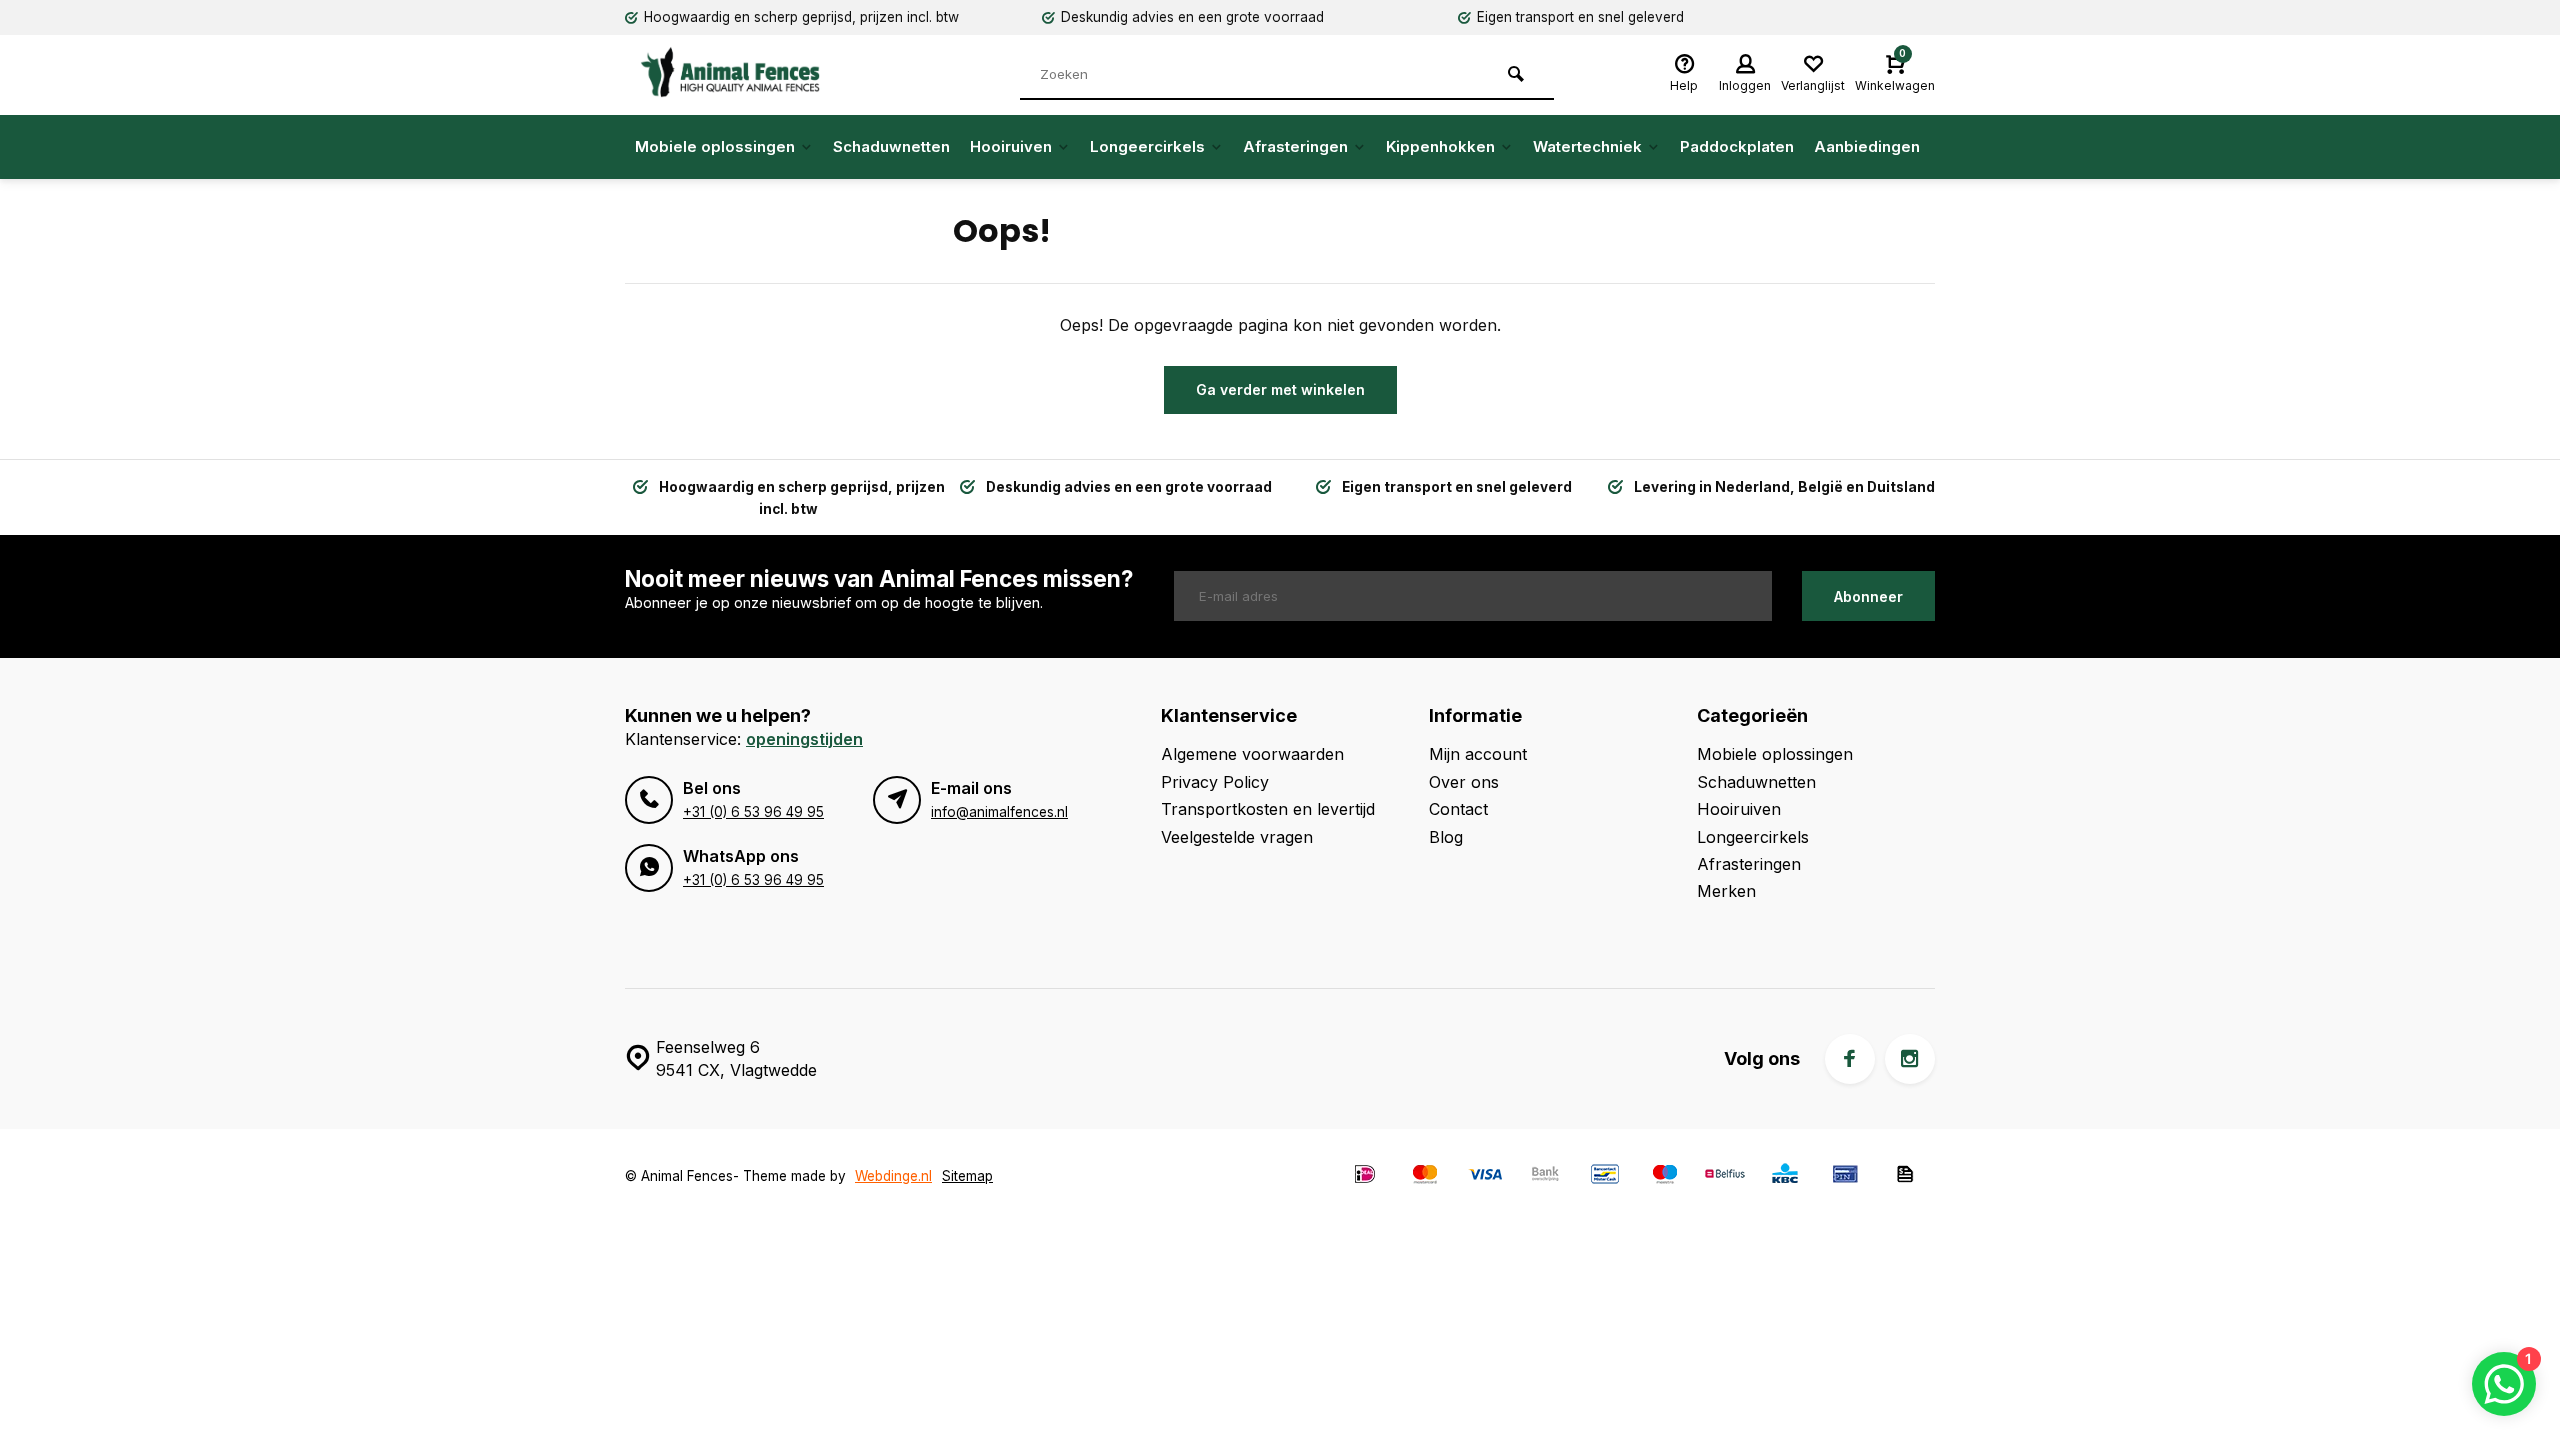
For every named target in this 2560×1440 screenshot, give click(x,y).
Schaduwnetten (891, 146)
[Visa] (1485, 1176)
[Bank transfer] (1545, 1176)
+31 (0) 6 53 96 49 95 (753, 812)
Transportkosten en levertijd (1268, 809)
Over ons (1464, 782)
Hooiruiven (1011, 146)
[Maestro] (1665, 1176)
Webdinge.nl (893, 1176)
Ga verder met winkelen (1280, 389)
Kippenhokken (1440, 146)
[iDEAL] (1365, 1176)
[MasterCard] (1425, 1176)
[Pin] (1845, 1176)
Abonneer (1868, 596)
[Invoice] (1905, 1176)
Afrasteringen (1295, 146)
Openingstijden (804, 739)
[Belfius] (1725, 1176)
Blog (1446, 837)
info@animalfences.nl (999, 812)
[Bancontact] (1605, 1176)
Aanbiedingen (1867, 146)
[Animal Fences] (745, 72)
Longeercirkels (1147, 146)
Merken (1726, 891)
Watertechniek (1587, 146)
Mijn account (1478, 754)
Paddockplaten (1737, 146)
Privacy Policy (1215, 782)
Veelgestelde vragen (1237, 837)
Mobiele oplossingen (715, 146)
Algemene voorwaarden (1252, 754)
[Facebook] (1850, 1059)
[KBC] (1785, 1176)
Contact (1458, 809)
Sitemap (967, 1176)
